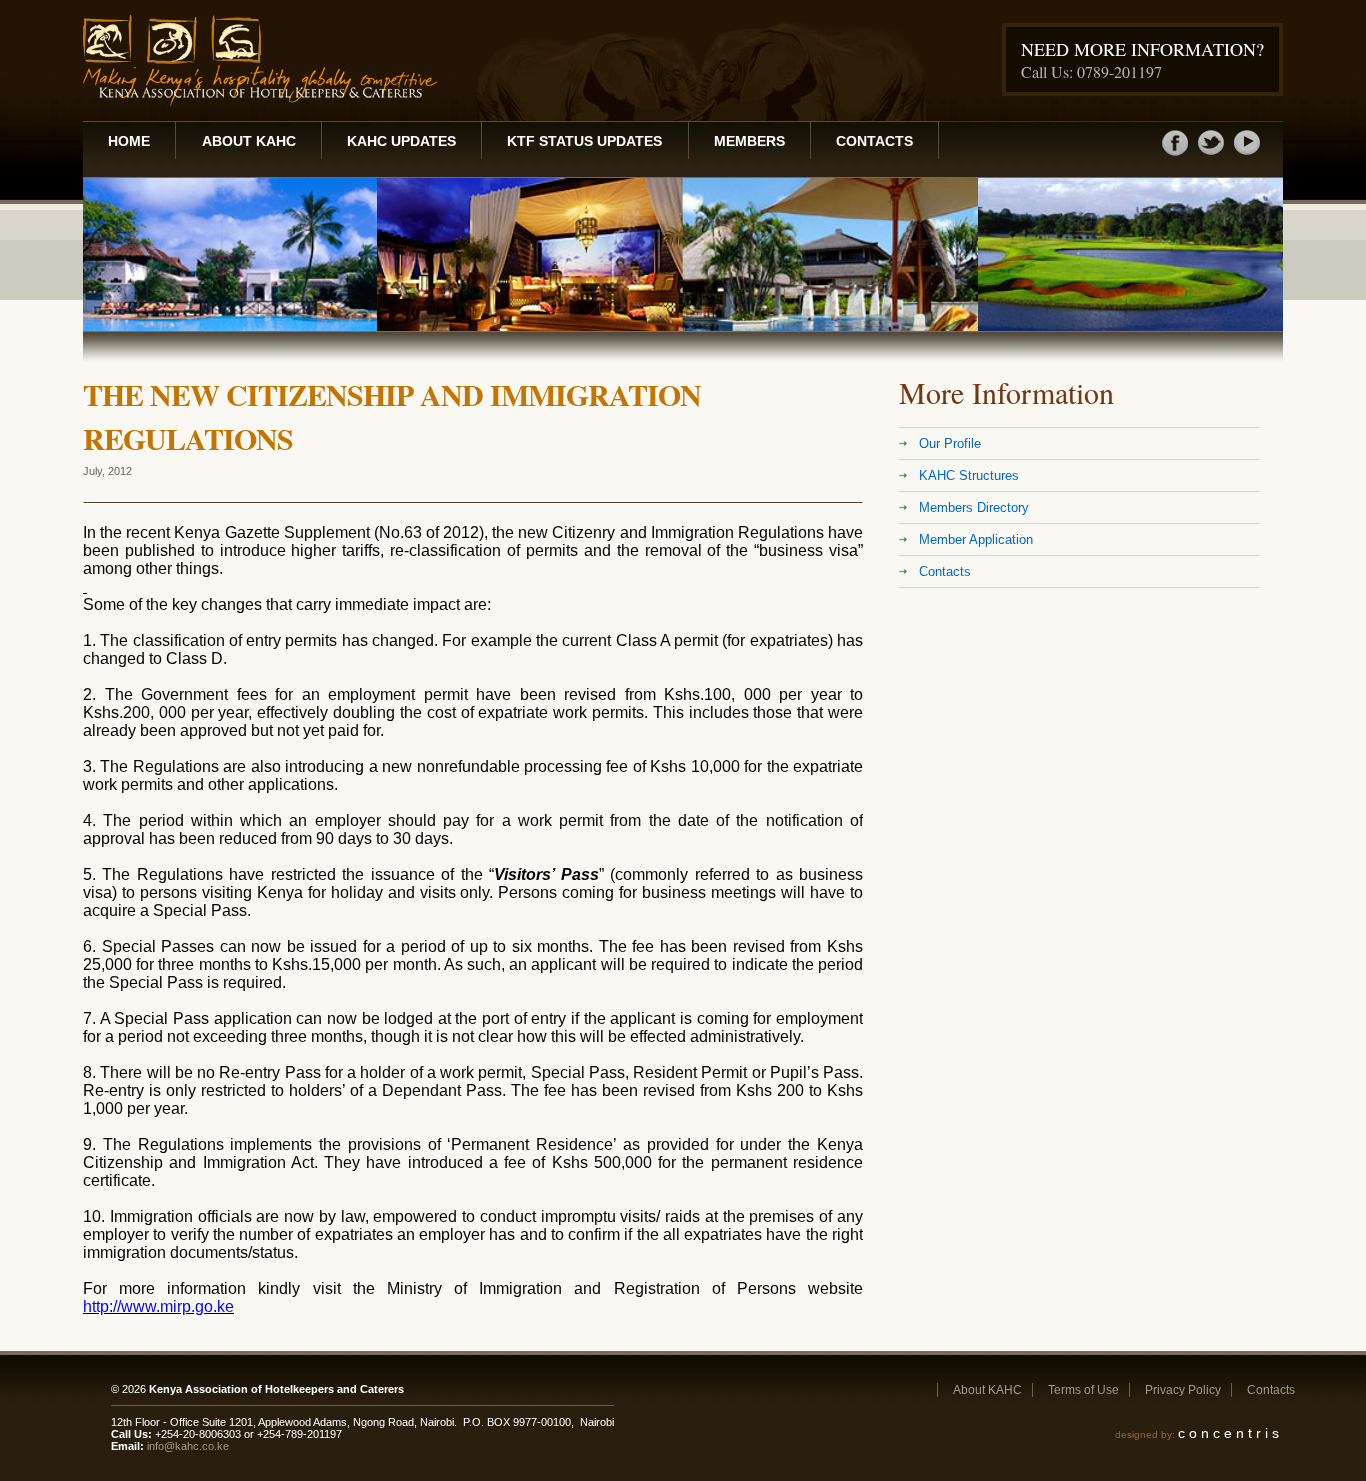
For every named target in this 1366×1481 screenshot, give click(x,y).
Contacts (874, 141)
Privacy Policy (1183, 1390)
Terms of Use (1083, 1390)
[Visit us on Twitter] (1211, 154)
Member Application (976, 539)
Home (129, 141)
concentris (1230, 1433)
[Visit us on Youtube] (1247, 154)
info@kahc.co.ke (188, 1446)
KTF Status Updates (584, 141)
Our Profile (950, 443)
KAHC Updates (401, 141)
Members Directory (974, 507)
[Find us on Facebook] (1175, 154)
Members (749, 141)
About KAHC (249, 141)
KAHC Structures (969, 475)
